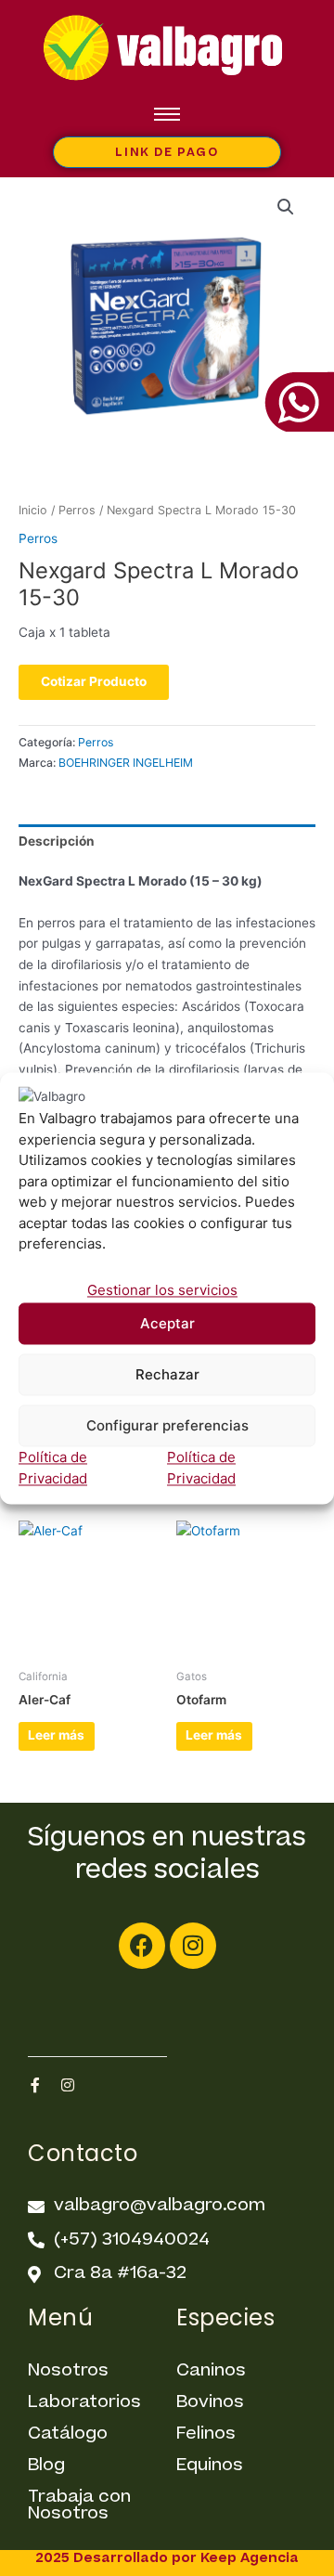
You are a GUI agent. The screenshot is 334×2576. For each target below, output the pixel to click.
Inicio (33, 510)
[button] (286, 207)
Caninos (211, 2370)
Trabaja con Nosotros (79, 2505)
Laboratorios (84, 2402)
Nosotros (68, 2370)
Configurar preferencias (167, 1425)
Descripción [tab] (57, 841)
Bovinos (210, 2402)
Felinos (206, 2434)
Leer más (56, 1735)
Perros (77, 510)
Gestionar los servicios (162, 1290)
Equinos (210, 2465)
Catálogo (68, 2434)
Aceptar (167, 1323)
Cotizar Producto (94, 681)
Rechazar (167, 1374)
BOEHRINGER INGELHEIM (126, 763)
